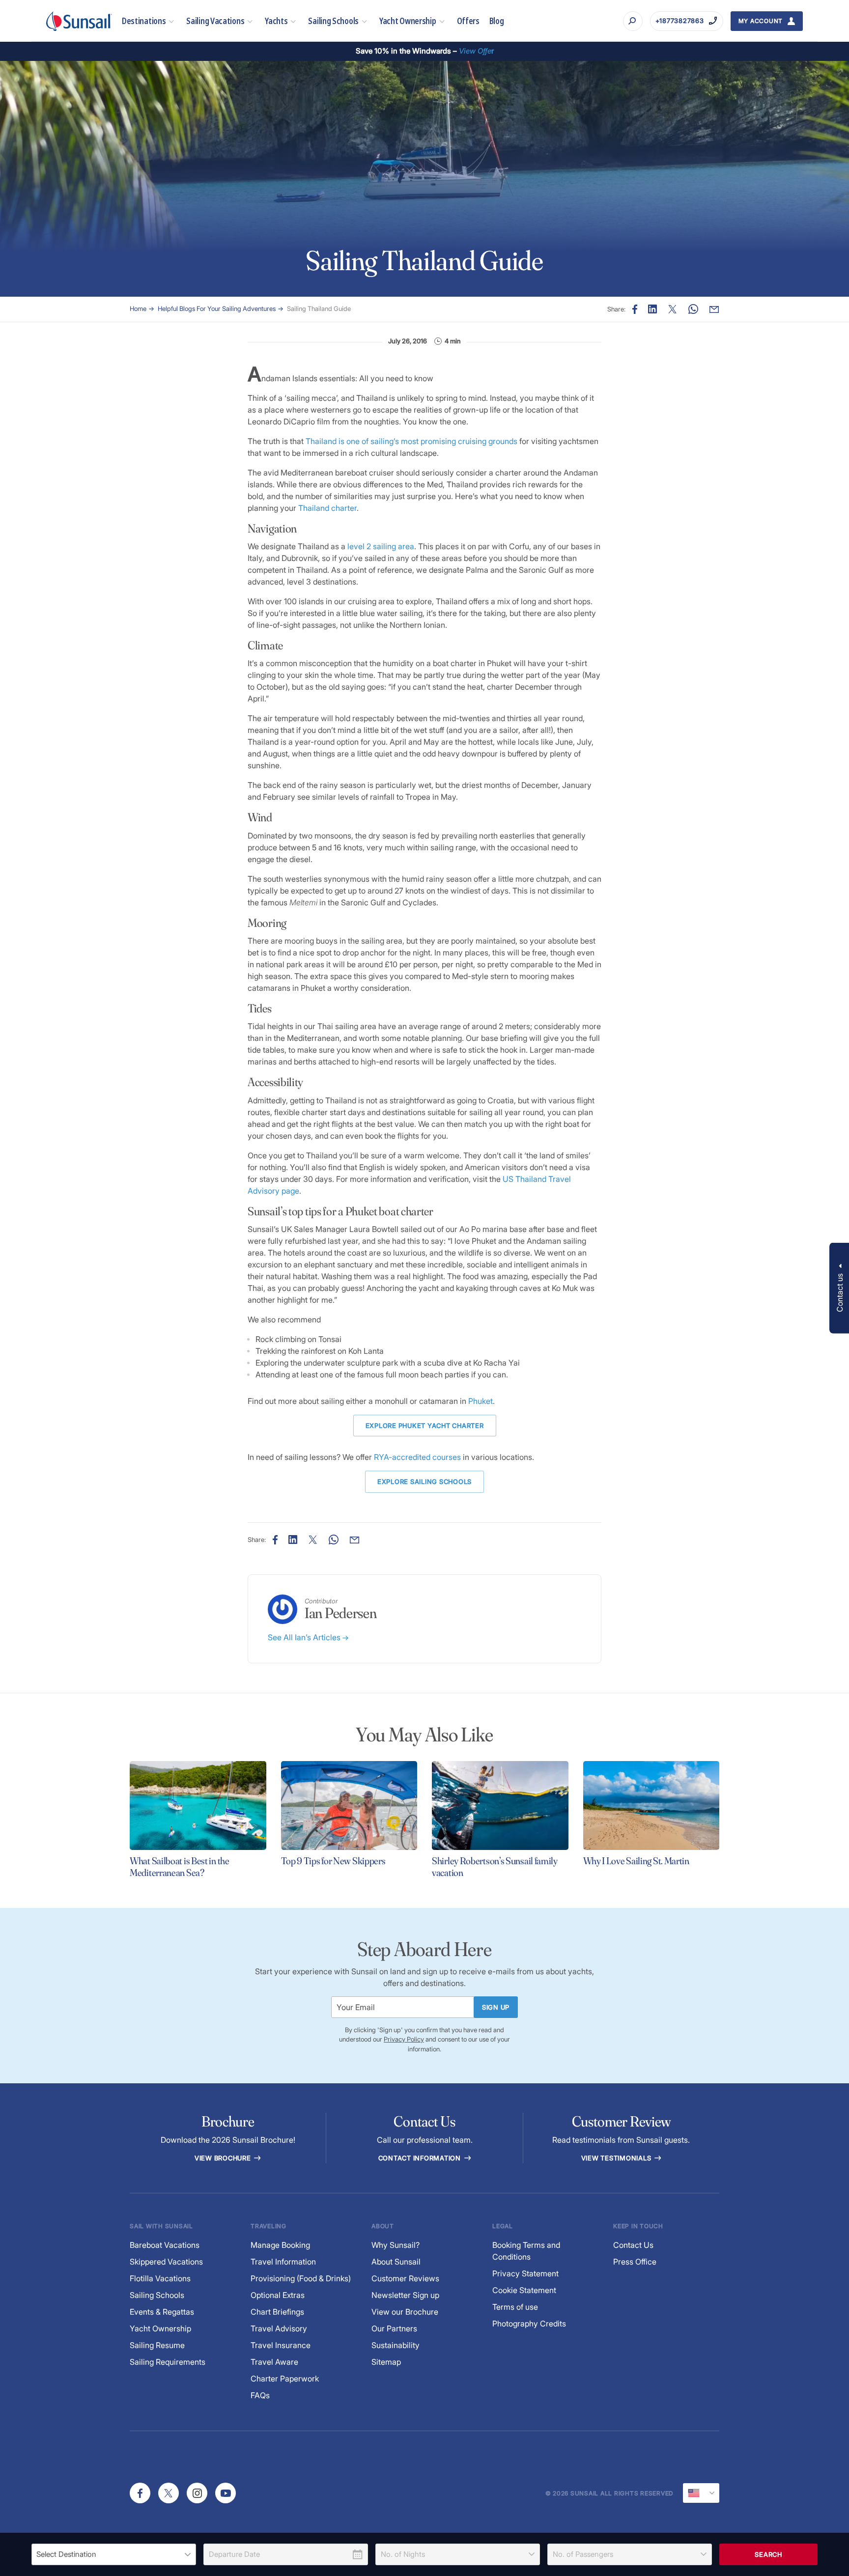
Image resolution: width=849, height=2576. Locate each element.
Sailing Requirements (168, 2362)
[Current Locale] (701, 2493)
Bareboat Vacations (165, 2245)
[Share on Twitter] (673, 309)
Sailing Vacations (215, 21)
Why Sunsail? (396, 2245)
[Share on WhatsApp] (693, 309)
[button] (839, 1288)
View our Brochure (405, 2312)
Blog (497, 21)
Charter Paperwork (285, 2379)
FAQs (260, 2395)
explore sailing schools (424, 1482)
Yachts (276, 21)
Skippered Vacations (166, 2262)
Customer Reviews (405, 2278)
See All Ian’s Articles (305, 1637)
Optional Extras (278, 2295)
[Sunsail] (79, 21)
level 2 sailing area (381, 546)
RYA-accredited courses (417, 1457)
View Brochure (224, 2158)
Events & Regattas (162, 2312)
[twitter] (169, 2493)
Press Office (635, 2262)
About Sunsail (396, 2262)
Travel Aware (274, 2362)
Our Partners (394, 2328)
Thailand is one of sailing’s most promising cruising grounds (411, 441)
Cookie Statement (524, 2290)
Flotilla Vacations (160, 2278)
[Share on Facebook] (635, 309)
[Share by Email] (714, 309)
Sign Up (496, 2007)
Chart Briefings (277, 2312)
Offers (468, 21)
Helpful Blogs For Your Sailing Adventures (217, 308)
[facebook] (140, 2493)
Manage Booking (280, 2245)
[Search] (633, 21)
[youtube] (226, 2493)
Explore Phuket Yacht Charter (425, 1426)
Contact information (421, 2158)
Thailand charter (327, 508)
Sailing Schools (333, 21)
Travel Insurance (281, 2345)
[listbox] (114, 2554)
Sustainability (396, 2345)
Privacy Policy (404, 2039)
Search (768, 2554)
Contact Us (633, 2245)
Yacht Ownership (408, 21)
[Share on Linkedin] (652, 309)
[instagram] (197, 2493)
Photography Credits (529, 2324)
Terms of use (515, 2307)
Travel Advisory (279, 2328)
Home (138, 308)
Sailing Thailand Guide (319, 308)
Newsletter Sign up (405, 2295)
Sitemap (386, 2362)
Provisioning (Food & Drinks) (301, 2278)
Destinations (144, 21)
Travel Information (283, 2262)
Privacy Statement (525, 2273)
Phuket (481, 1401)
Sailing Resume (157, 2345)
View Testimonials (617, 2158)
